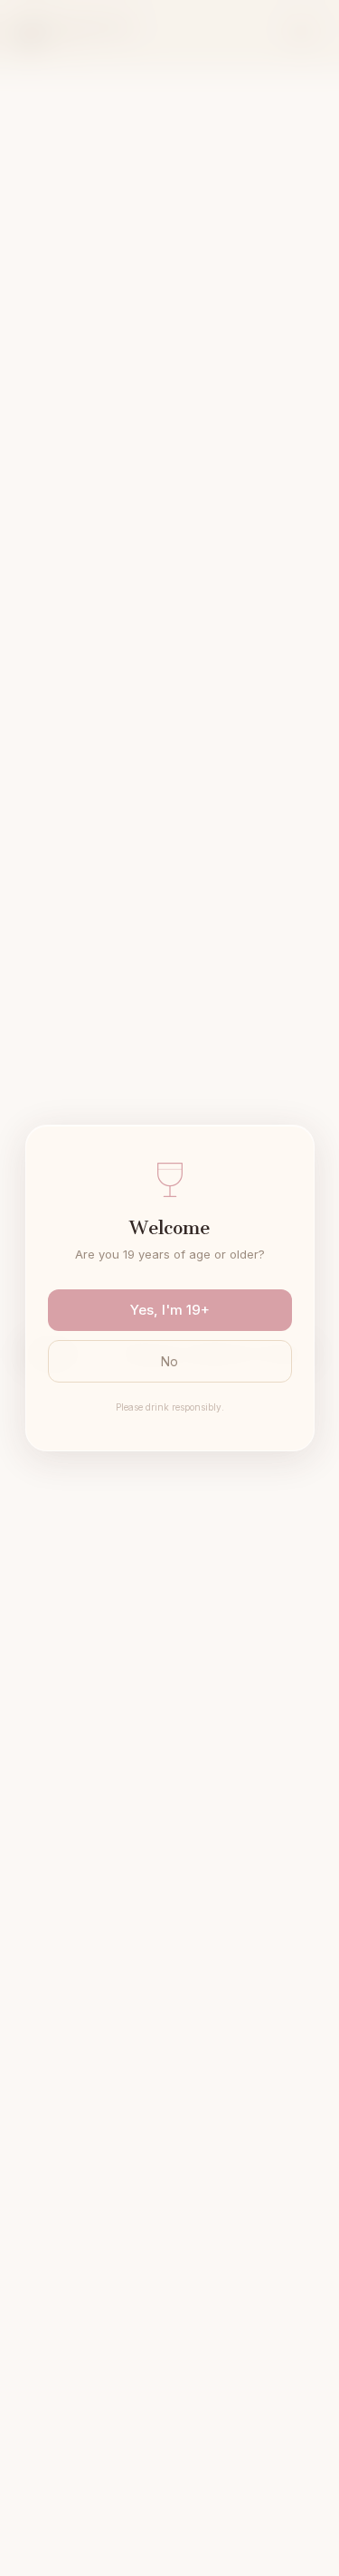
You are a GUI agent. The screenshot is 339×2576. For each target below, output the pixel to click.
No (169, 1361)
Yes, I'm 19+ (170, 1310)
